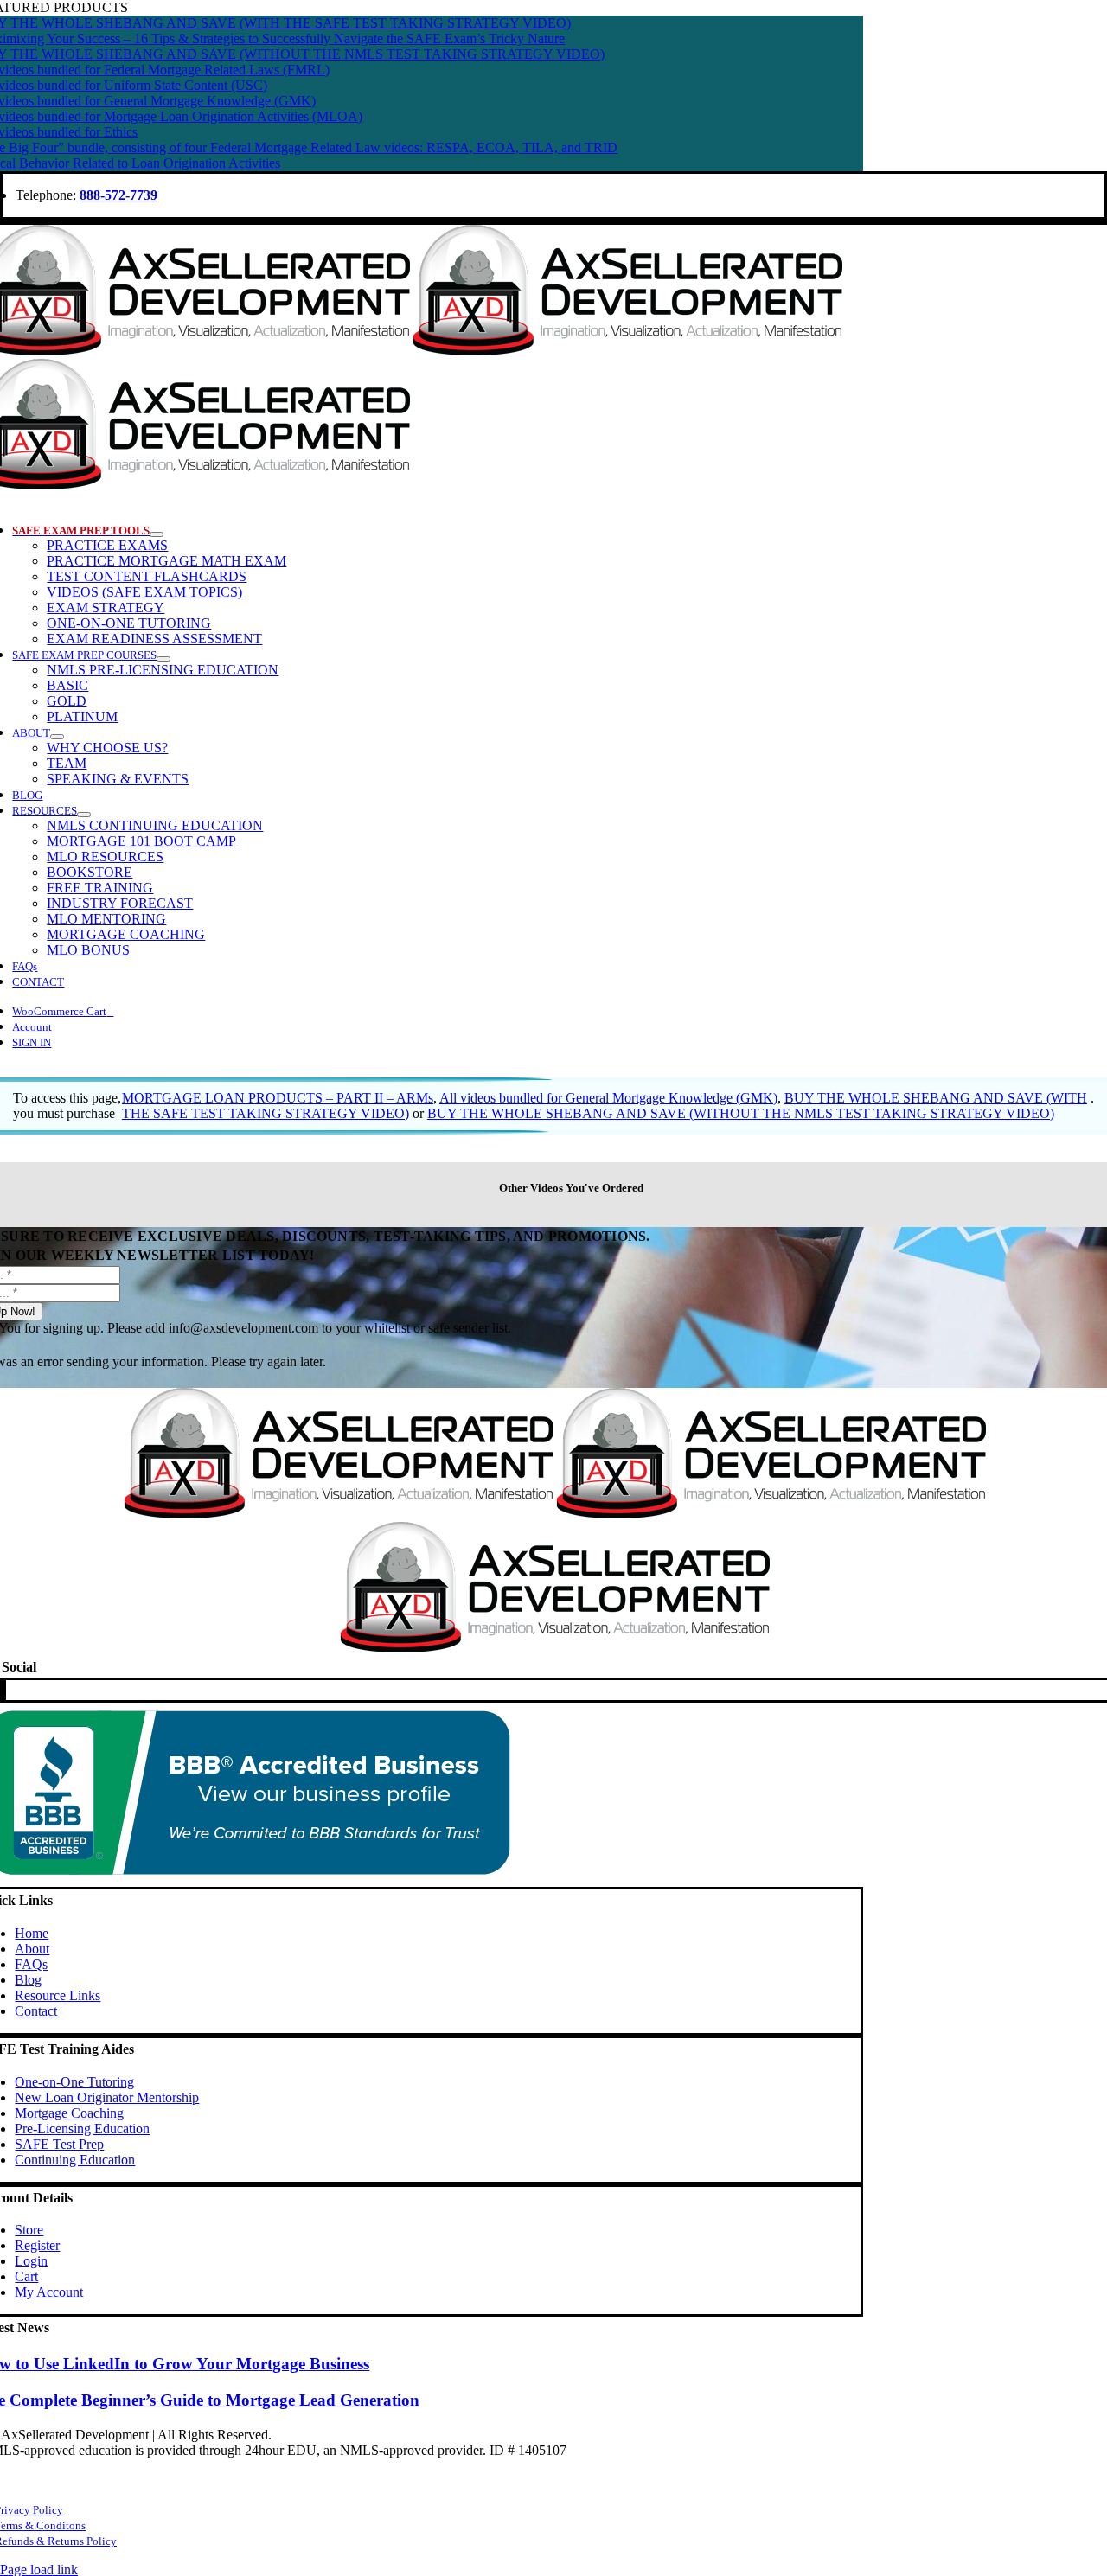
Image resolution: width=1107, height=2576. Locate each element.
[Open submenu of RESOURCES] (84, 815)
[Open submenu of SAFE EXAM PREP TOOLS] (157, 534)
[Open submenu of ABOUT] (57, 737)
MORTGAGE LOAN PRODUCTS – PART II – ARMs (278, 1098)
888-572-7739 (118, 195)
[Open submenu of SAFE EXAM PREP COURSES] (163, 659)
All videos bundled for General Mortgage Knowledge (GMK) (608, 1098)
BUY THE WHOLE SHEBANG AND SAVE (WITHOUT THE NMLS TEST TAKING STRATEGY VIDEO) (741, 1113)
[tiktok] (3, 1690)
